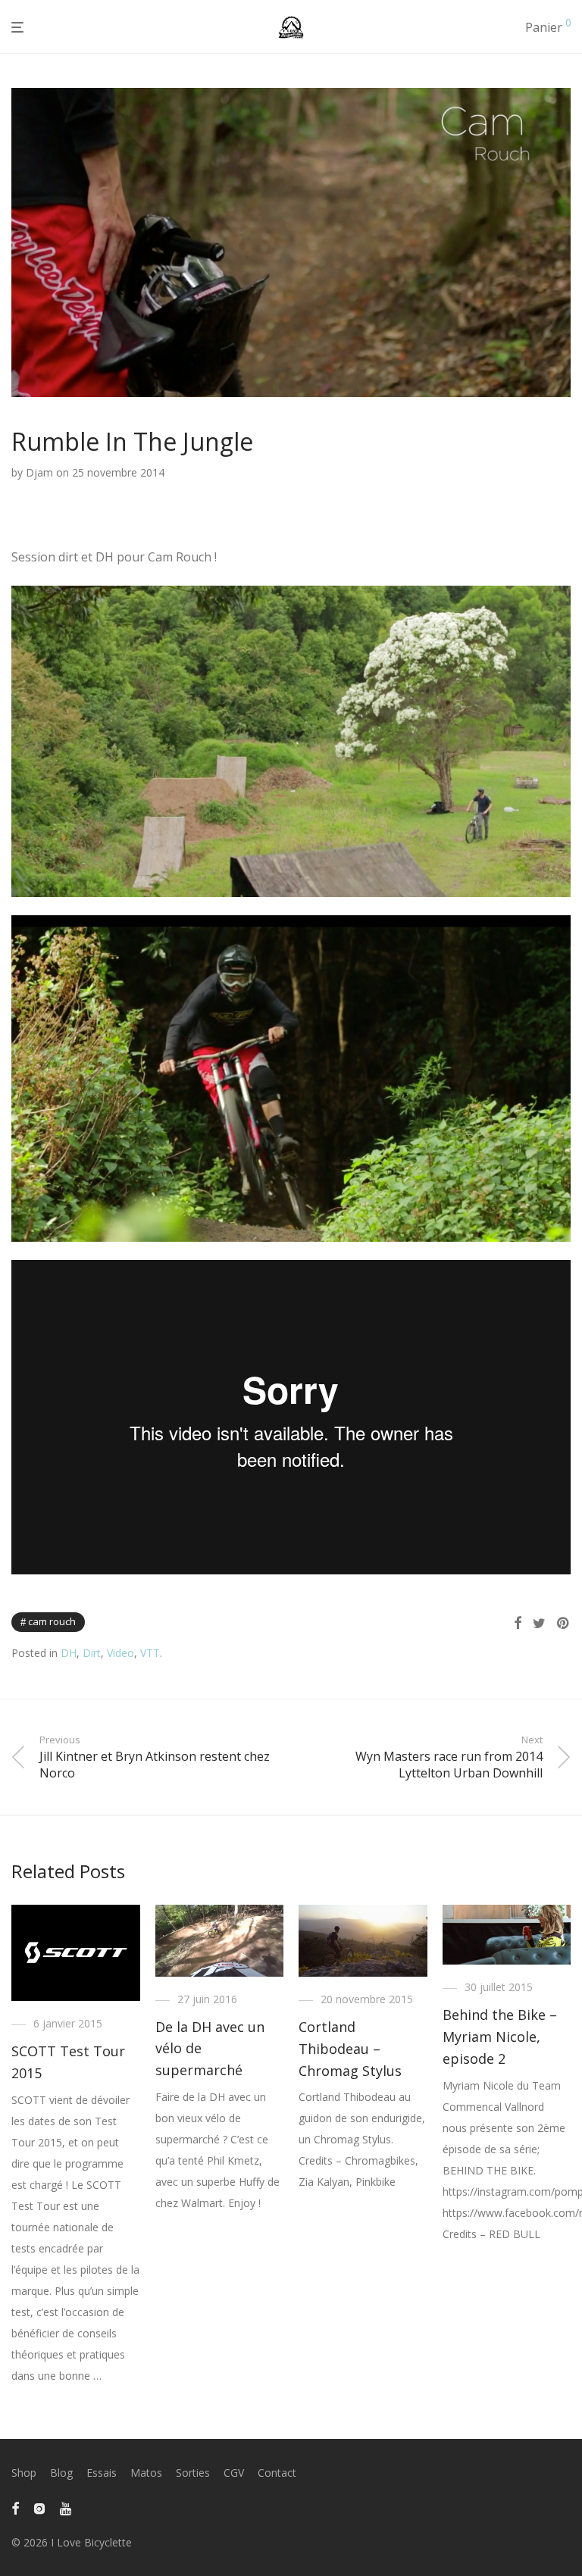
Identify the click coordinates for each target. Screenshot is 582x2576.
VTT (150, 1653)
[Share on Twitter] (539, 1623)
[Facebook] (15, 2507)
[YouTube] (67, 2507)
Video (120, 1653)
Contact (277, 2473)
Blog (61, 2473)
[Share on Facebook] (518, 1623)
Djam (39, 472)
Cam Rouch (52, 1621)
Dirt (92, 1653)
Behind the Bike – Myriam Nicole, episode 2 (500, 2037)
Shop (24, 2473)
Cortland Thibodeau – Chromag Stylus (350, 2049)
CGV (234, 2473)
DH (69, 1653)
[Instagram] (39, 2507)
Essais (102, 2473)
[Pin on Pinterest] (564, 1623)
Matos (146, 2473)
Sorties (193, 2473)
